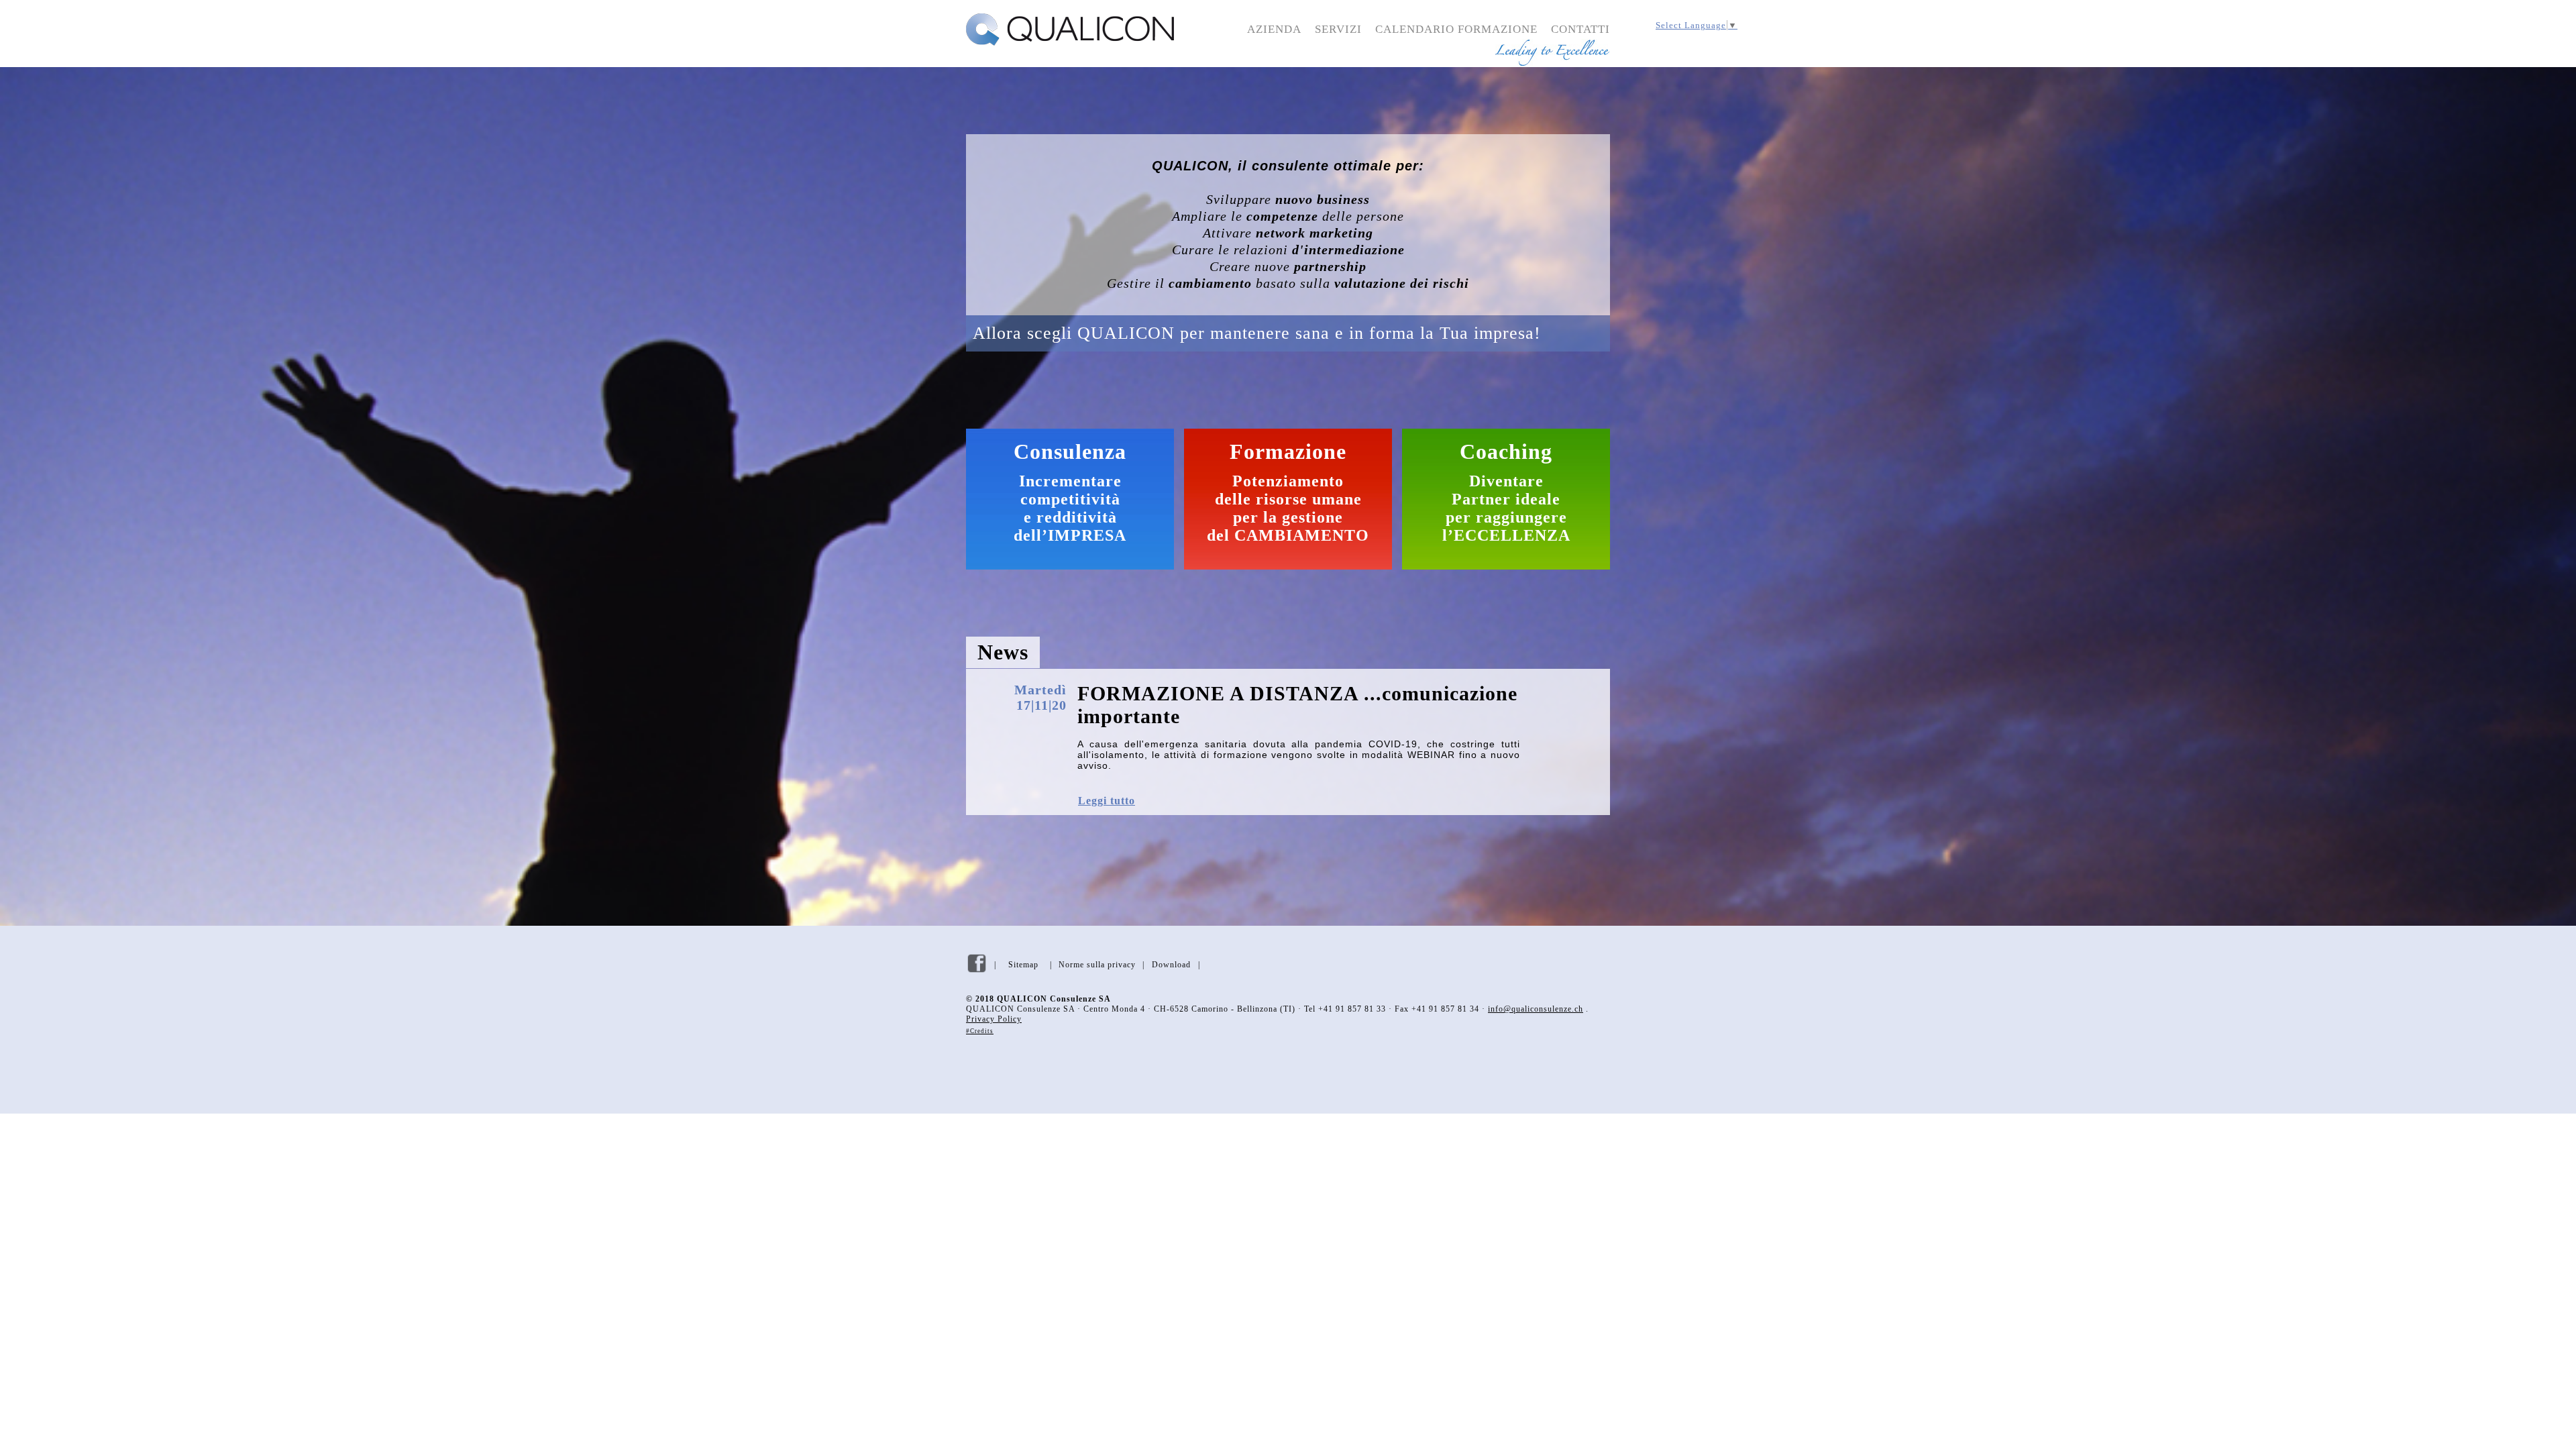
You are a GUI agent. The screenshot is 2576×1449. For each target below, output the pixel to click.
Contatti (1580, 29)
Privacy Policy (994, 1019)
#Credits (980, 1031)
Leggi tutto (1107, 801)
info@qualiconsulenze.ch (1536, 1009)
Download (1171, 965)
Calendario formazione (1456, 29)
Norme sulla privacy (1097, 965)
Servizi (1338, 29)
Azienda (1274, 29)
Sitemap (1023, 965)
